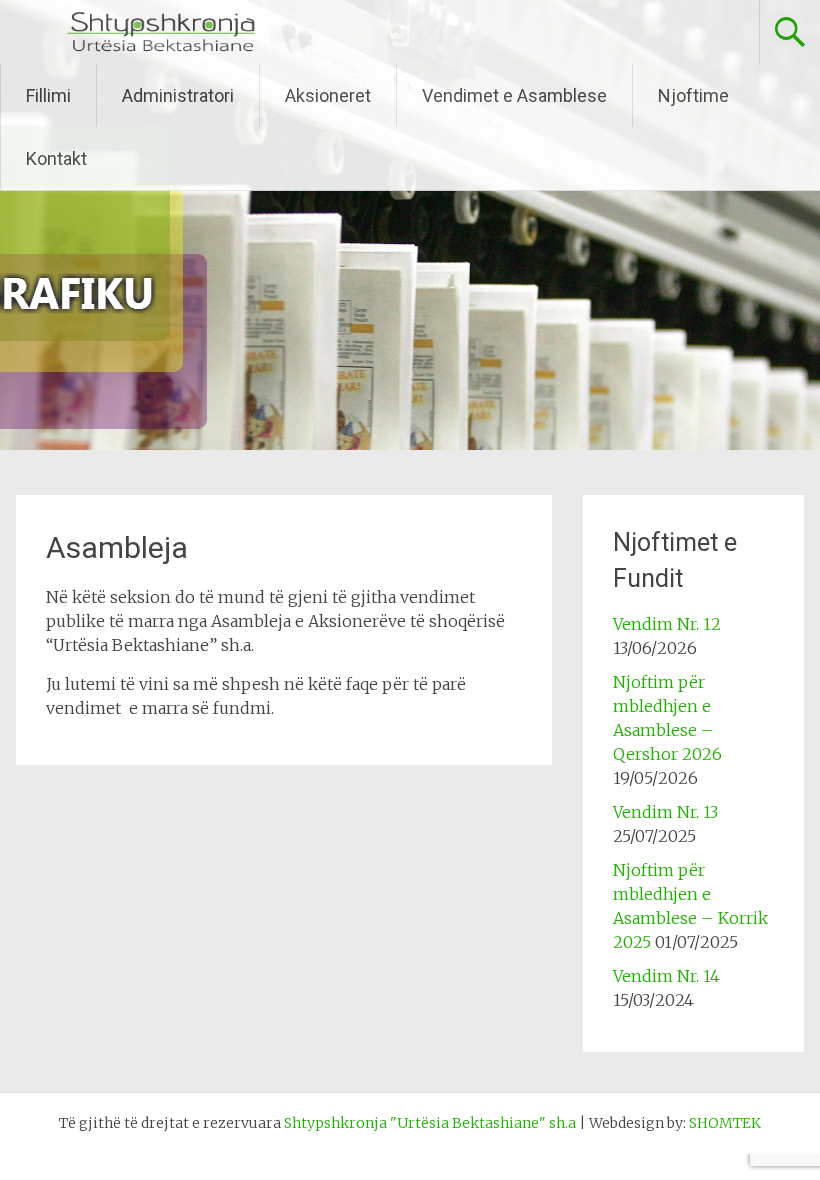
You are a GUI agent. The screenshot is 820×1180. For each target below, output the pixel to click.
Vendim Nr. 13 (665, 812)
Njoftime (693, 95)
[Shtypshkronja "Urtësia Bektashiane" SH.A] (161, 47)
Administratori (178, 95)
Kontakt (56, 158)
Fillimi (48, 95)
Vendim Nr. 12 (667, 624)
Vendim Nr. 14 (666, 976)
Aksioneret (328, 95)
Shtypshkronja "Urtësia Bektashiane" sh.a (430, 1123)
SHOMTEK (725, 1123)
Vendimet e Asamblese (514, 95)
